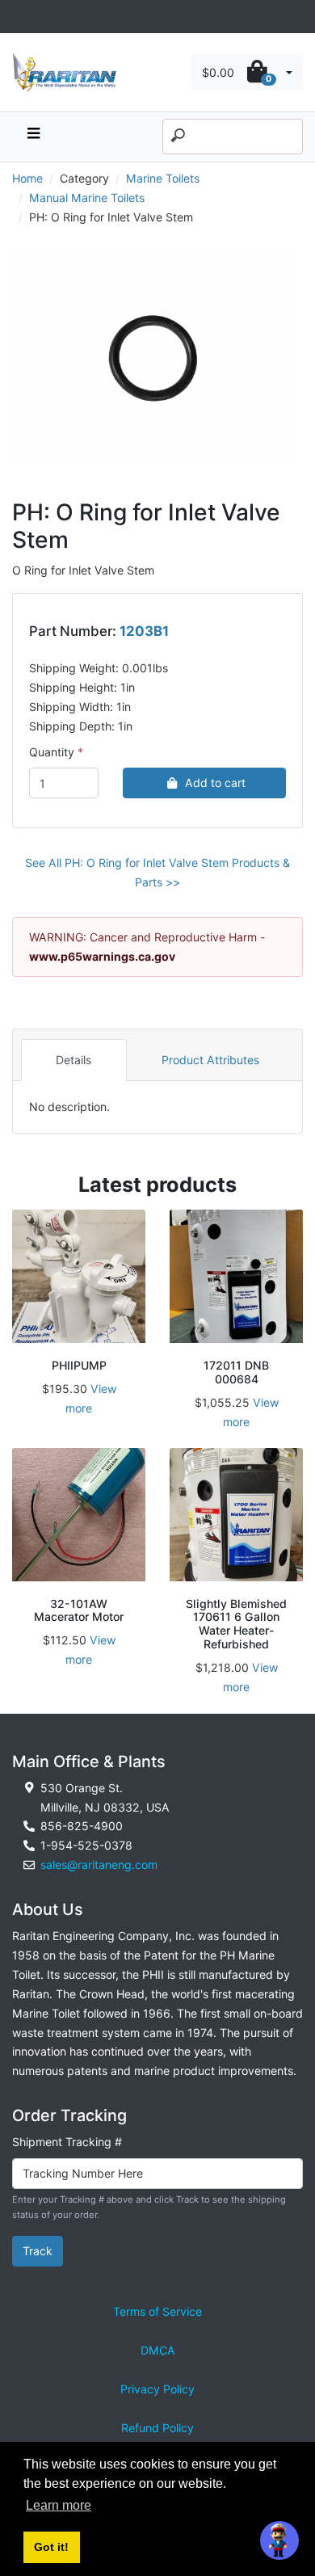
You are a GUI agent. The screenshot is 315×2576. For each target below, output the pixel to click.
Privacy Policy (157, 2389)
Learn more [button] (59, 2505)
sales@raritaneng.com (99, 1865)
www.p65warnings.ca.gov (102, 956)
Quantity (52, 752)
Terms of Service (157, 2311)
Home (27, 178)
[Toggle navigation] (21, 17)
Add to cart (215, 783)
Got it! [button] (51, 2547)
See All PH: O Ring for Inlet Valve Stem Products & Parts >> (157, 872)
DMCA (158, 2350)
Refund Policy (157, 2428)
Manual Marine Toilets (87, 198)
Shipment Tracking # (67, 2142)
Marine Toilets (163, 178)
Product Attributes (210, 1060)
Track (38, 2251)
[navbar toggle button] (33, 137)
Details (73, 1060)
